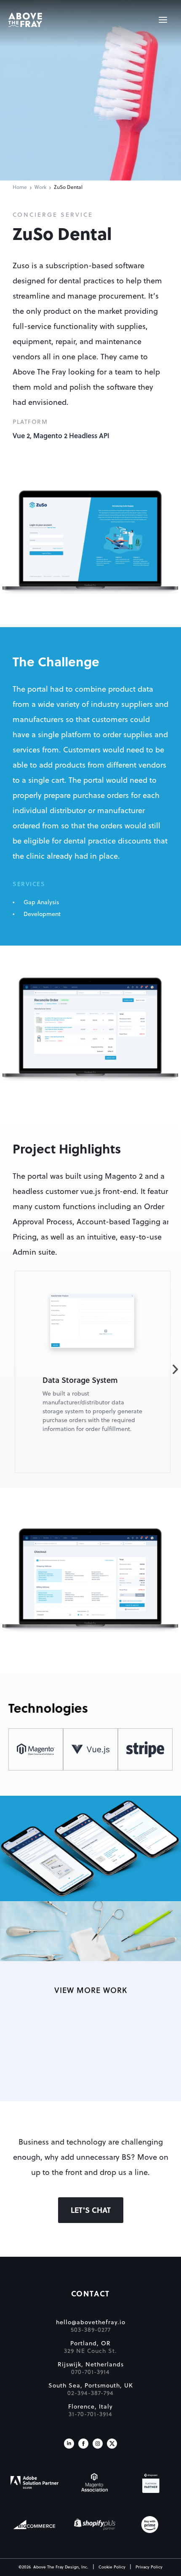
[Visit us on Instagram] (98, 2444)
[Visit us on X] (112, 2444)
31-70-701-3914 (90, 2414)
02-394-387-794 (90, 2393)
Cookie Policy (112, 2567)
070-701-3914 (90, 2372)
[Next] (175, 1370)
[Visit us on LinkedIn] (69, 2444)
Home (20, 188)
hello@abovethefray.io (91, 2323)
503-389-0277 (91, 2330)
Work (40, 188)
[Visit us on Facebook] (83, 2444)
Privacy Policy (149, 2567)
